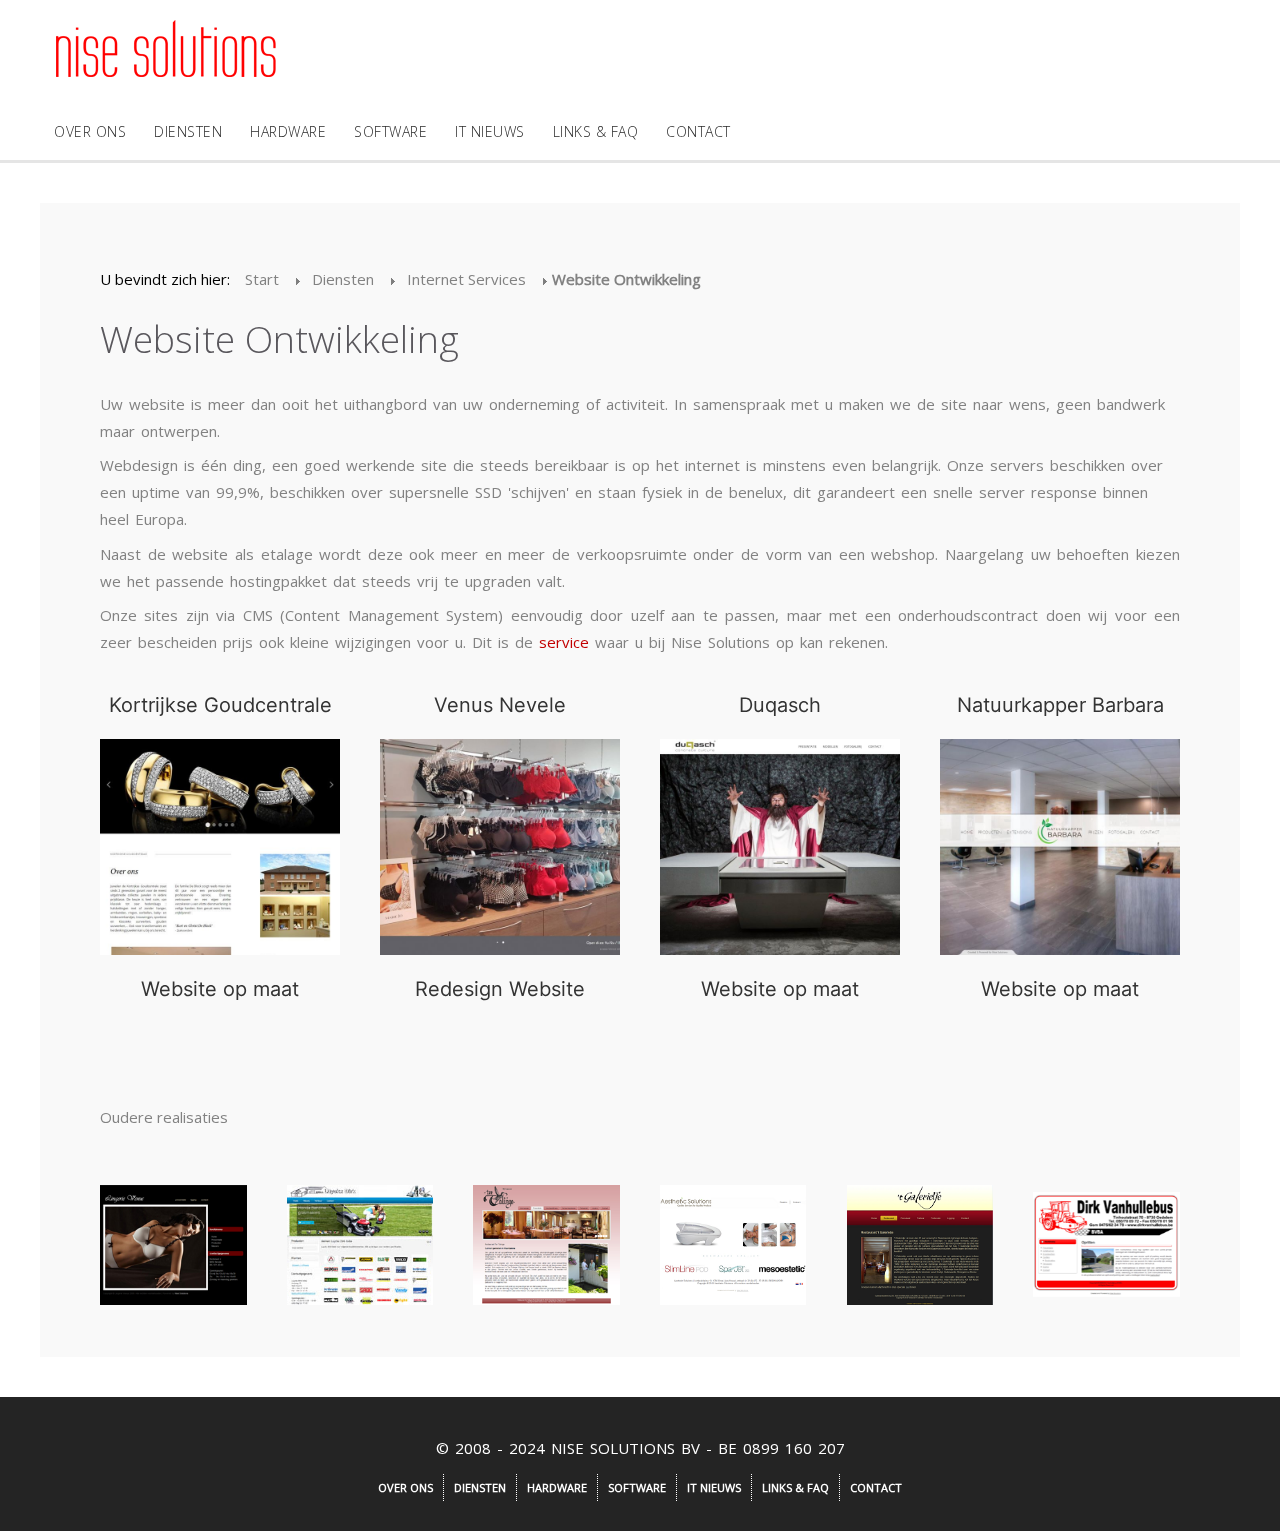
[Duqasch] (780, 847)
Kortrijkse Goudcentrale (220, 705)
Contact (698, 131)
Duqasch (780, 705)
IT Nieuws (490, 131)
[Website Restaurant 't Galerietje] (920, 1245)
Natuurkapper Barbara (1060, 705)
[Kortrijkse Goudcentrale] (220, 847)
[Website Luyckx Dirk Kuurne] (360, 1245)
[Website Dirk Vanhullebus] (1106, 1245)
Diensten (188, 131)
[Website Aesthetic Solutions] (733, 1245)
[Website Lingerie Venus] (173, 1245)
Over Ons (90, 131)
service (564, 642)
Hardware (288, 131)
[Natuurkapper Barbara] (1060, 847)
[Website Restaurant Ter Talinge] (546, 1245)
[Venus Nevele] (500, 847)
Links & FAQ (596, 131)
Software (390, 131)
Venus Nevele (500, 705)
